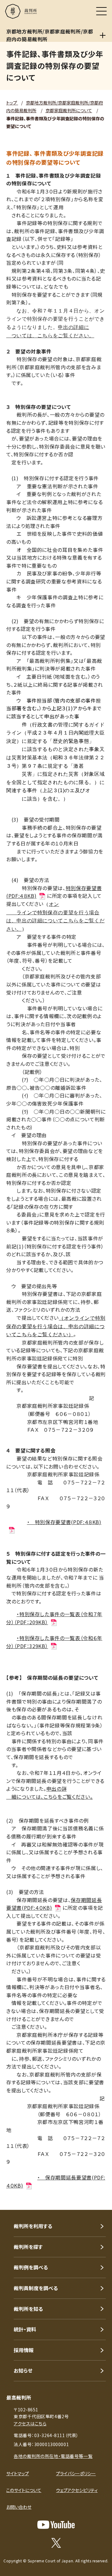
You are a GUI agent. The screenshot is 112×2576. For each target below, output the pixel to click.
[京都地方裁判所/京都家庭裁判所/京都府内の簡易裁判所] (103, 35)
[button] (99, 2201)
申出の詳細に (73, 327)
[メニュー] (101, 11)
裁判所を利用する (33, 2226)
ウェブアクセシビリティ (77, 2490)
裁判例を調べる (31, 2267)
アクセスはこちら (30, 2423)
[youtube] (56, 2525)
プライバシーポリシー (76, 2473)
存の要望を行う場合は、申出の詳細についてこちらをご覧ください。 (55, 921)
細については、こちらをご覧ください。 (49, 1797)
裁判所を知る (28, 2309)
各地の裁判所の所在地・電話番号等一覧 (53, 2456)
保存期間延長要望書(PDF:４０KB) (54, 1904)
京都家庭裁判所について (69, 110)
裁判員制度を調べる (36, 2288)
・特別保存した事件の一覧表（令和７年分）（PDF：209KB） (54, 1618)
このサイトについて (24, 2490)
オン (54, 904)
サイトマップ (18, 2473)
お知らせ (23, 2370)
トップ (12, 103)
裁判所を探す (28, 2247)
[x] (56, 2543)
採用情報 (24, 2350)
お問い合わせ (19, 2507)
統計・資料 (25, 2329)
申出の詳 (57, 1789)
